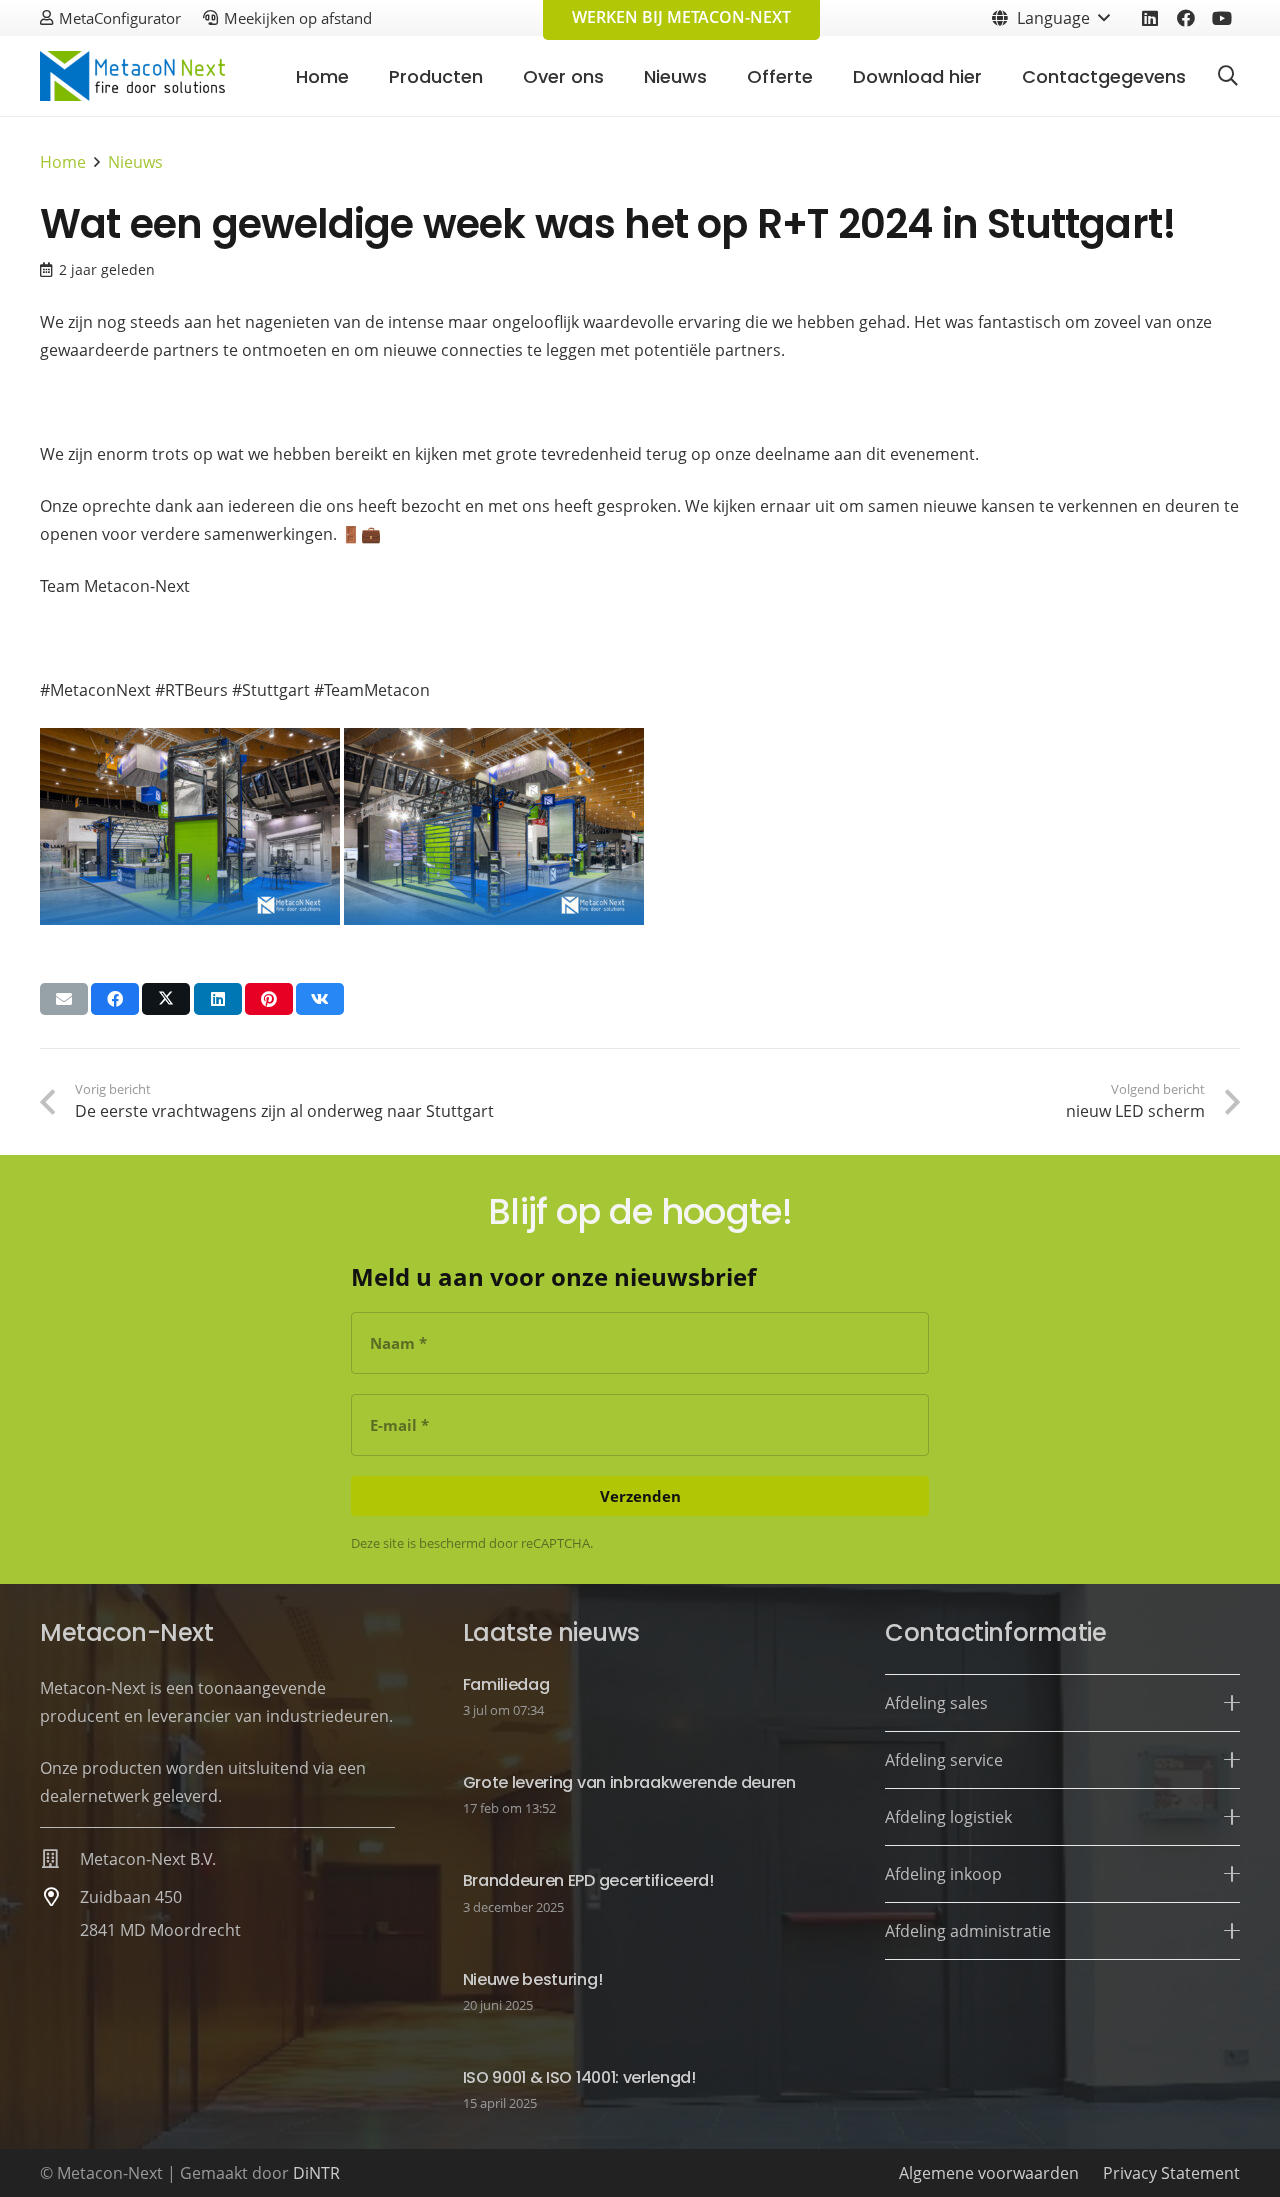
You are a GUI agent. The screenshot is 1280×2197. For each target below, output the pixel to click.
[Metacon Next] (132, 76)
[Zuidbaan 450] (60, 1896)
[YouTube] (1222, 18)
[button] (1049, 18)
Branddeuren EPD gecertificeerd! (588, 1880)
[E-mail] (64, 999)
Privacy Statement (1171, 2173)
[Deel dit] (115, 999)
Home (63, 162)
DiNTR (316, 2173)
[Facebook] (1186, 18)
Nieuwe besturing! (533, 1979)
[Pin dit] (269, 999)
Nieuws (135, 162)
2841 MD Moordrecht (160, 1930)
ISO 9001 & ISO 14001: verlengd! (579, 2077)
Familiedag (506, 1684)
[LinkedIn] (1150, 18)
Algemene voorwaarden (989, 2173)
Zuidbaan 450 (131, 1897)
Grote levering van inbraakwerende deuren (629, 1782)
